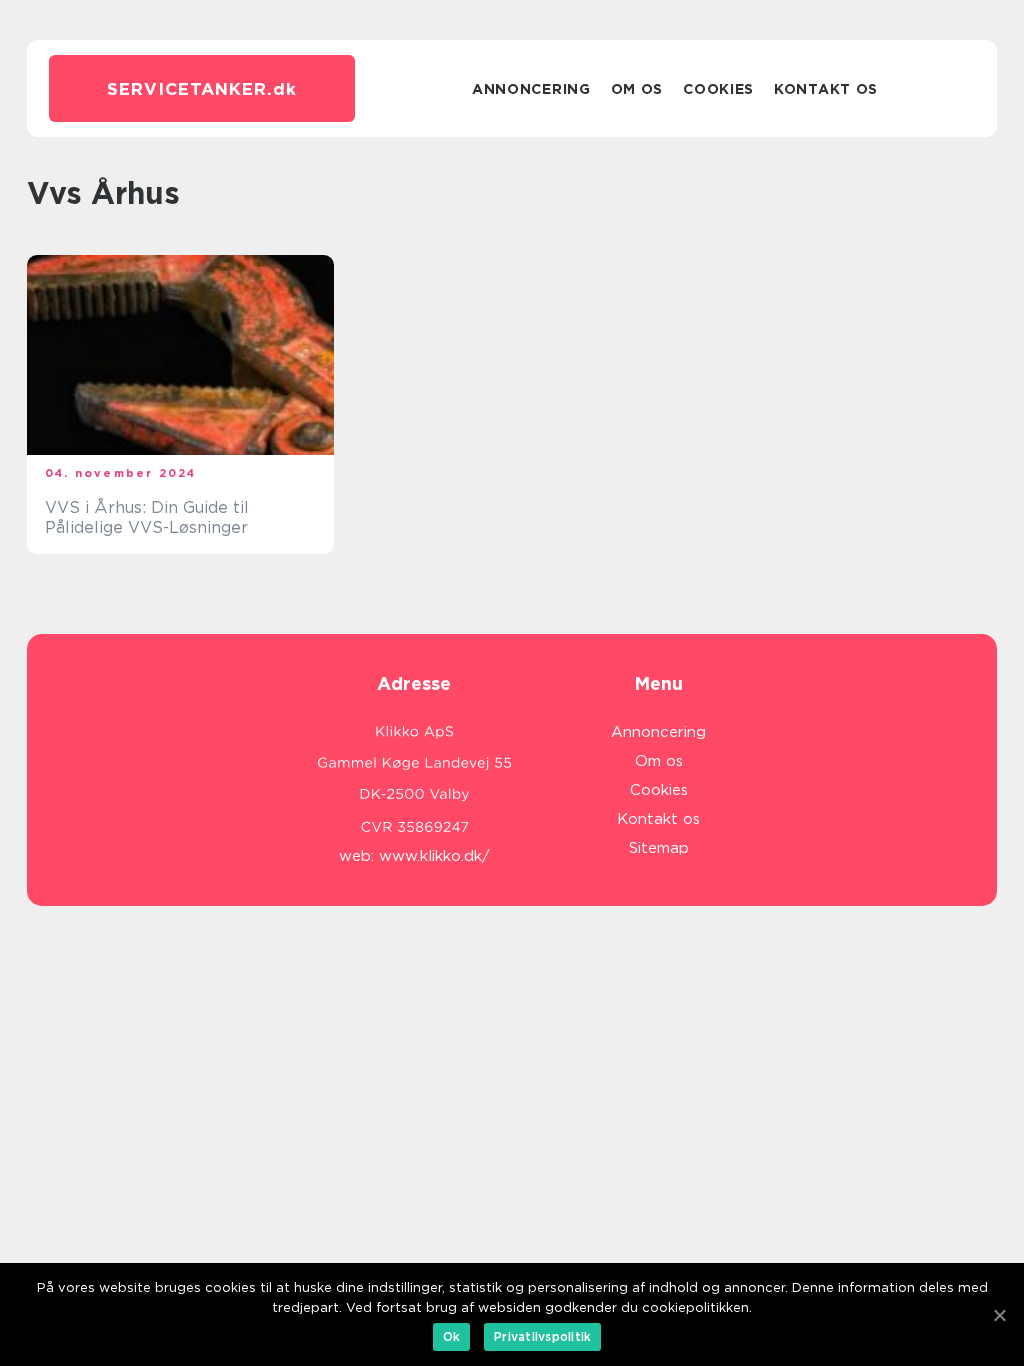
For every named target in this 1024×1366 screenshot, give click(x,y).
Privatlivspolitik (542, 1336)
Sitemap (659, 848)
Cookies (718, 89)
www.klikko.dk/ (434, 856)
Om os (637, 89)
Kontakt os (826, 89)
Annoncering (531, 89)
